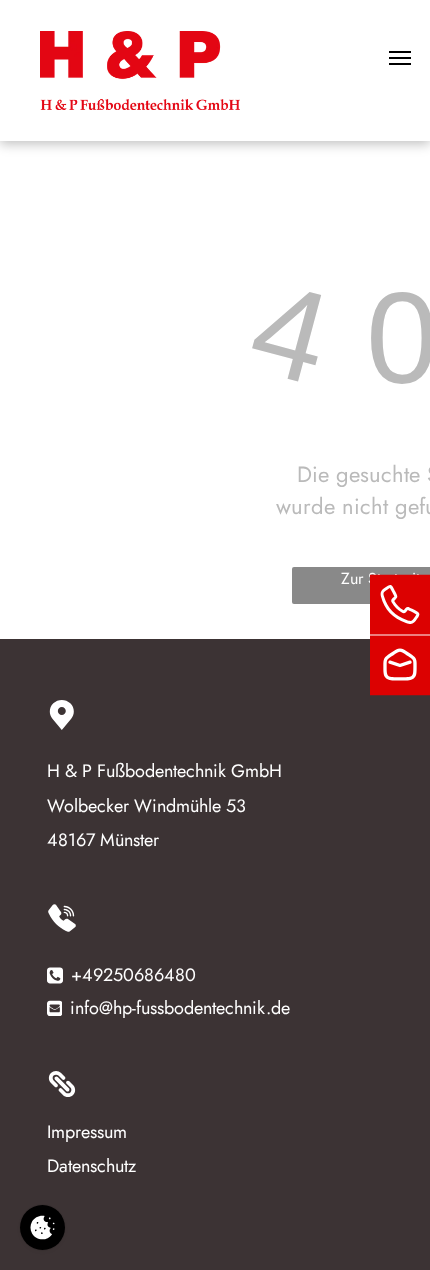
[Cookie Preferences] (42, 1227)
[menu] (400, 58)
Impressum (87, 1132)
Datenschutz (91, 1166)
